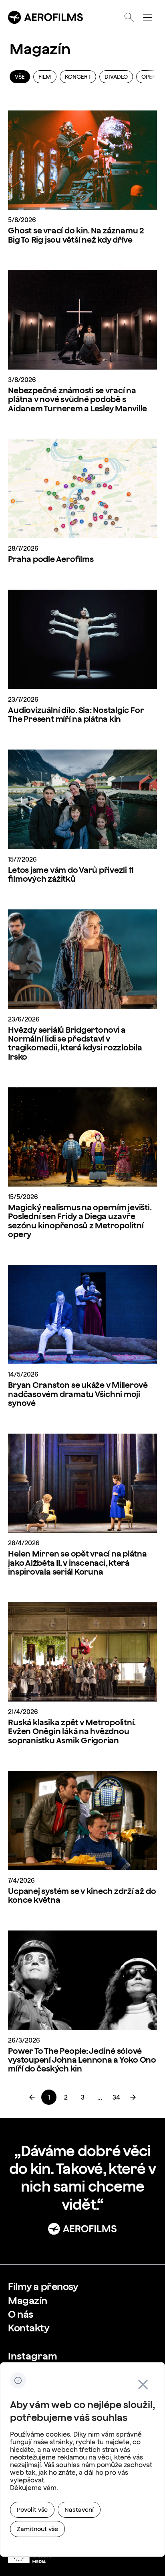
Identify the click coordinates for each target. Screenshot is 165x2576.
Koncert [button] (78, 77)
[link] (49, 2097)
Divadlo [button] (116, 77)
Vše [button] (20, 77)
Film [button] (45, 77)
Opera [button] (150, 77)
